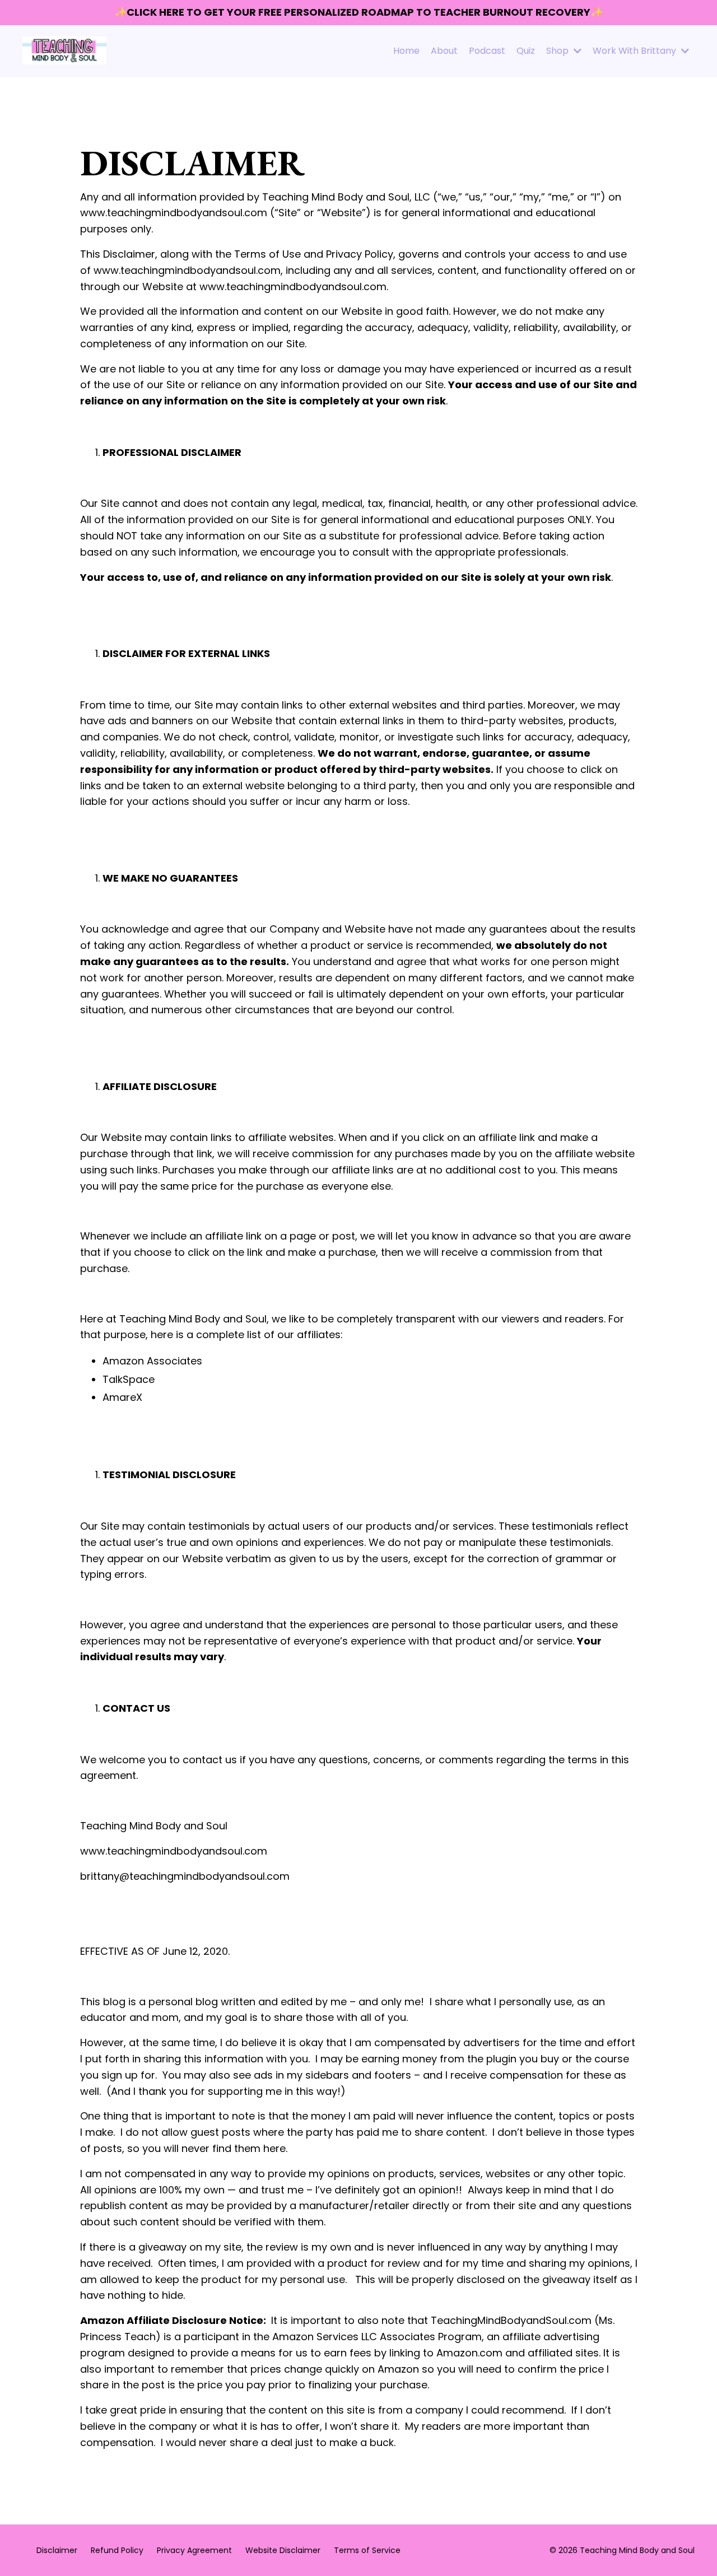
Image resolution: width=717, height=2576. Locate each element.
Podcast (487, 51)
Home (406, 51)
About (444, 51)
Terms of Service (367, 2550)
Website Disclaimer (283, 2550)
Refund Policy (117, 2550)
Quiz (526, 51)
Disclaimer (57, 2550)
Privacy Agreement (194, 2550)
